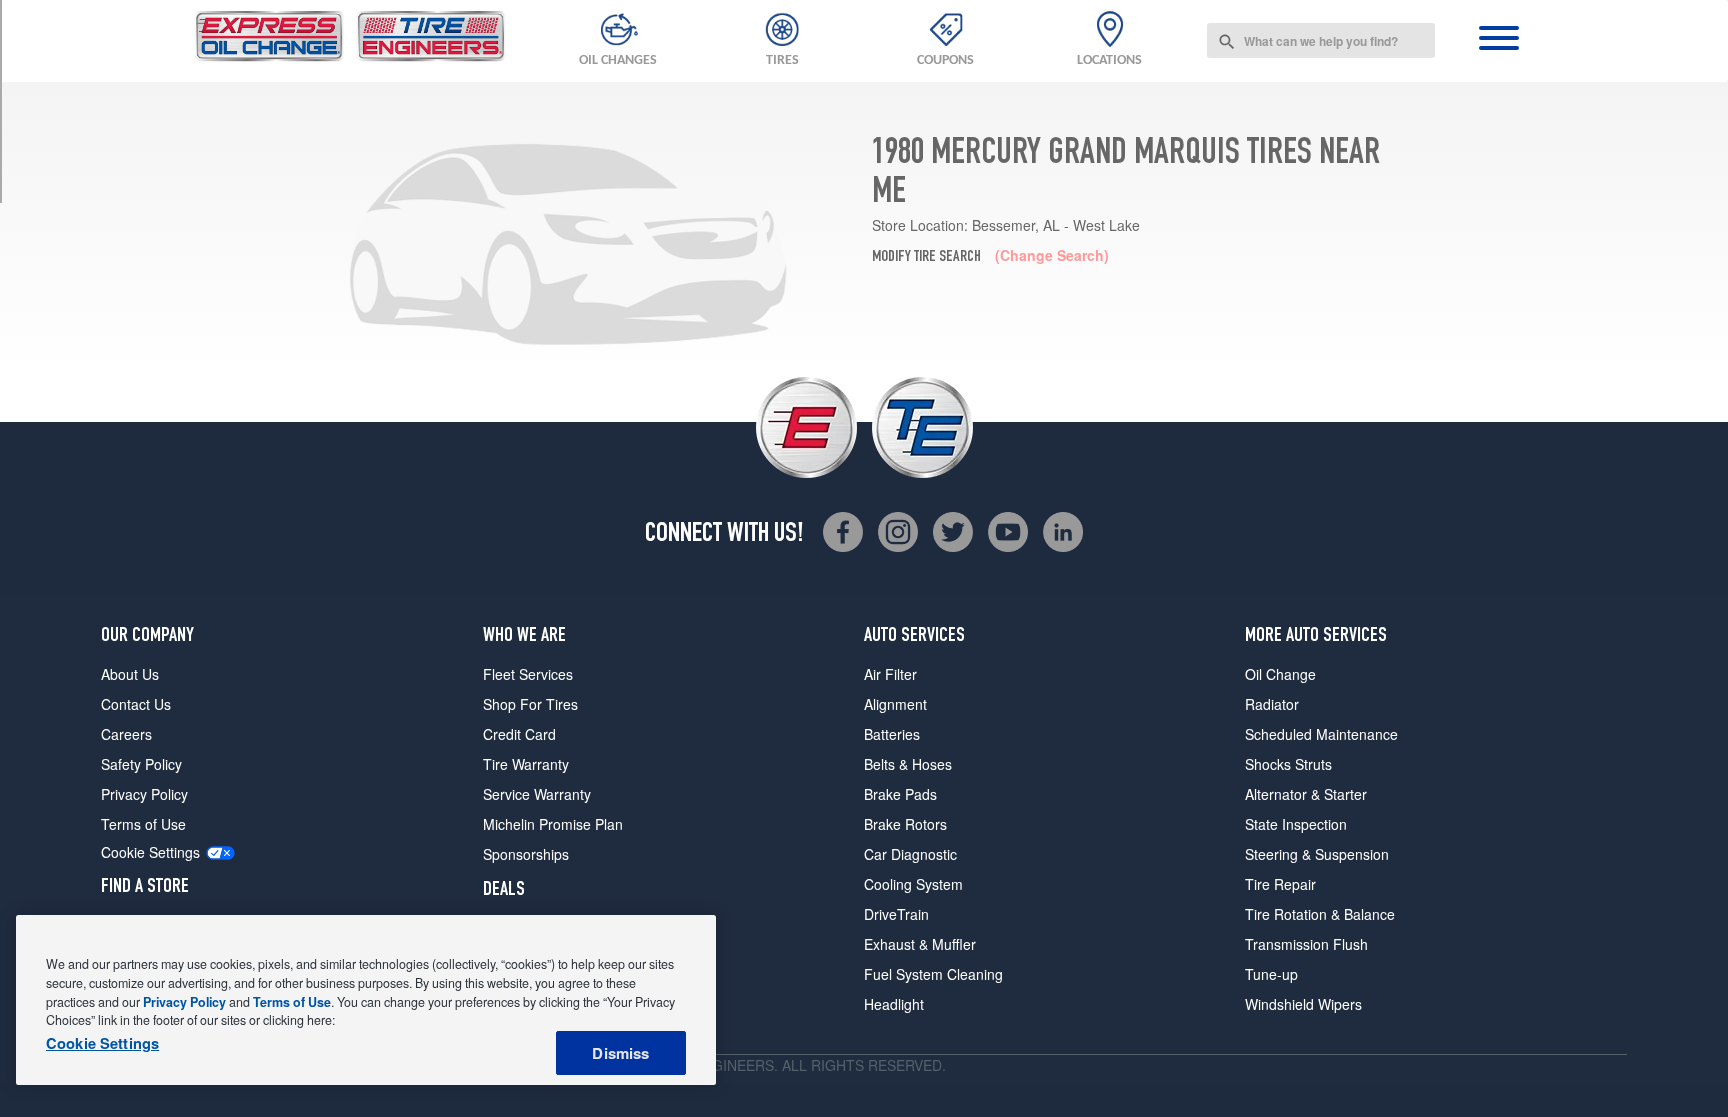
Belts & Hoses (908, 764)
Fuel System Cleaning (933, 974)
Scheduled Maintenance (1321, 734)
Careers (126, 734)
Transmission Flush (1306, 944)
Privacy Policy (144, 794)
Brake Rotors (905, 824)
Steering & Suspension (1317, 854)
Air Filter (890, 674)
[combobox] (1321, 40)
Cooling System (913, 884)
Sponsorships (526, 854)
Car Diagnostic (910, 854)
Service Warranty (537, 794)
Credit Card (519, 734)
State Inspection (1296, 824)
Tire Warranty (526, 764)
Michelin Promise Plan (553, 824)
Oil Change (1280, 674)
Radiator (1272, 704)
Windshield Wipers (1303, 1004)
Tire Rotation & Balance (1320, 914)
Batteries (892, 734)
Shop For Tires (530, 704)
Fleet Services (528, 674)
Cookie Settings (150, 852)
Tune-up (1271, 974)
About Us (130, 674)
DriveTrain (896, 914)
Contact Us (136, 704)
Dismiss (620, 1053)
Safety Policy (141, 764)
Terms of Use (143, 824)
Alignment (895, 704)
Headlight (894, 1004)
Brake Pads (900, 794)
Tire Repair (1280, 884)
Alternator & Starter (1306, 794)
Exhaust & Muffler (920, 944)
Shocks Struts (1288, 764)
